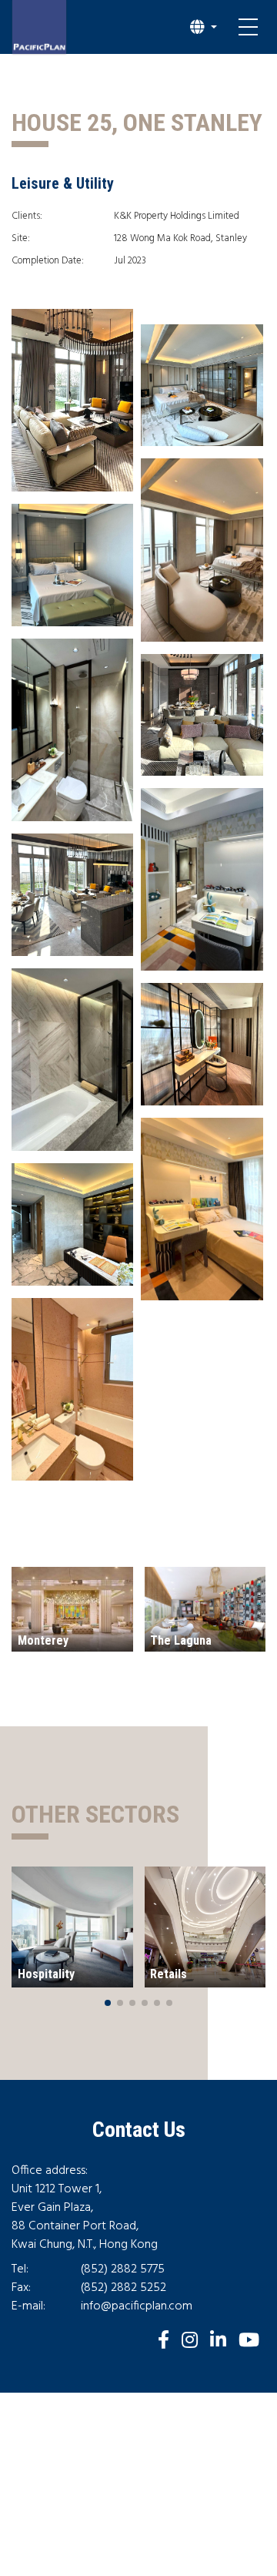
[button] (204, 27)
